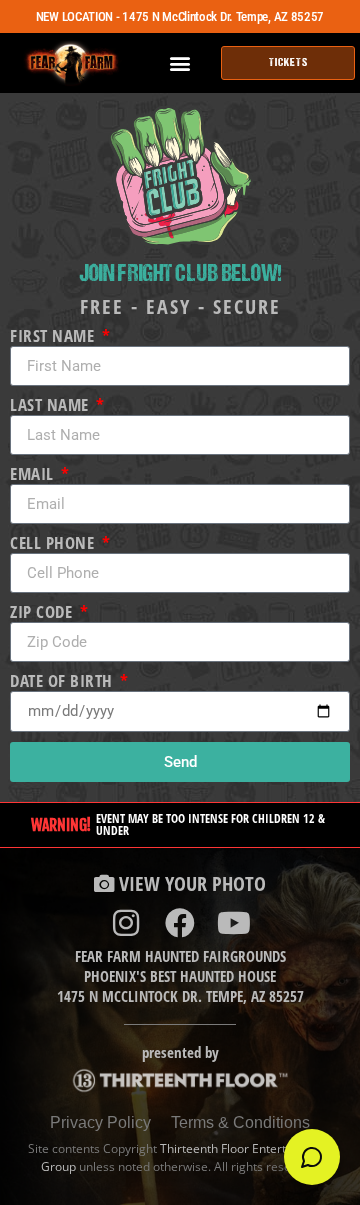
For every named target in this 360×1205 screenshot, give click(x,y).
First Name (54, 336)
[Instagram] (126, 923)
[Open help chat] (312, 1157)
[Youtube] (234, 923)
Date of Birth (63, 681)
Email (34, 474)
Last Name (51, 405)
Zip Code (43, 612)
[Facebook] (180, 923)
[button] (180, 63)
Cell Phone (54, 543)
